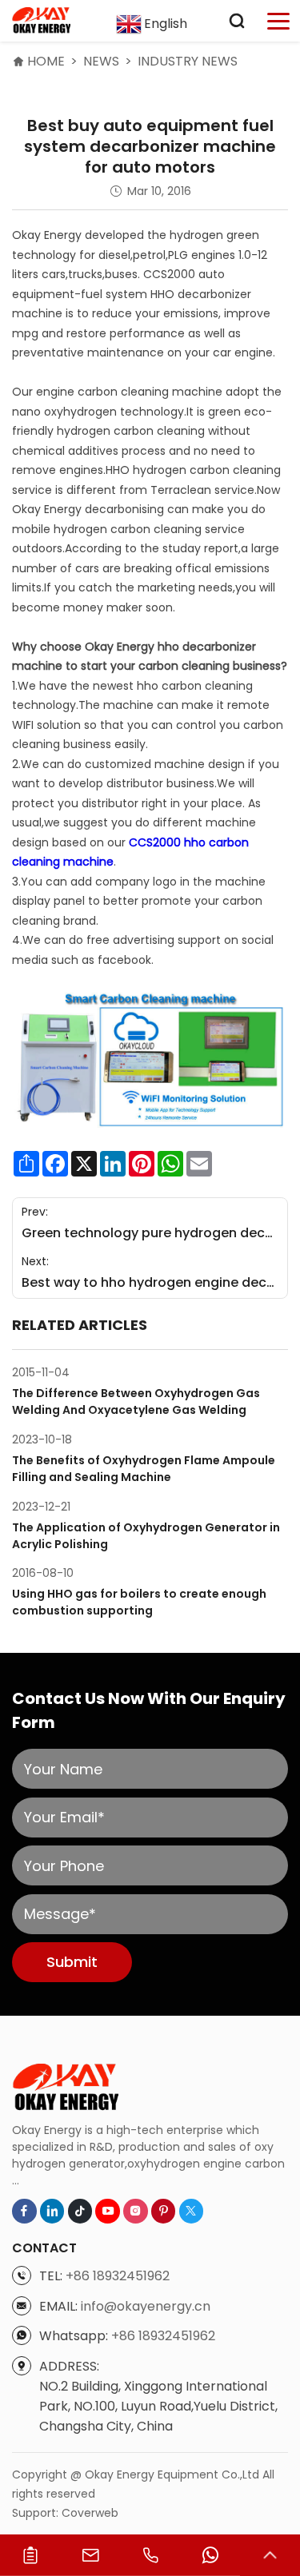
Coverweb (90, 2513)
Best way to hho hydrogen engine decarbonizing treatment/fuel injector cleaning (150, 1282)
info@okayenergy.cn (146, 2306)
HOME (46, 61)
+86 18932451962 (118, 2276)
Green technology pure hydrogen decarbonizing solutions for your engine (150, 1233)
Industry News (188, 61)
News (101, 61)
